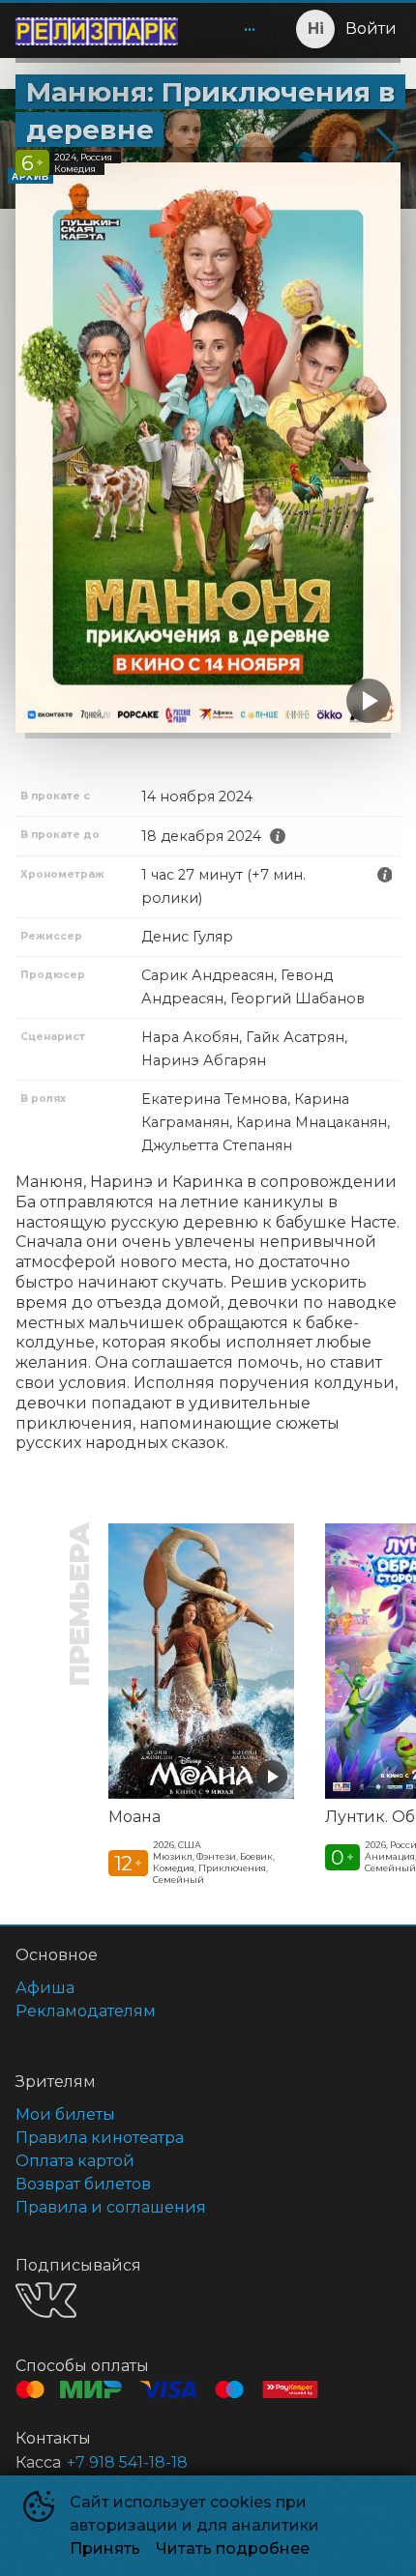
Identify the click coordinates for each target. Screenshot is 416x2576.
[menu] (230, 29)
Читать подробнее (233, 2548)
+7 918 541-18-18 (127, 2462)
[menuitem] (250, 29)
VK (46, 2300)
